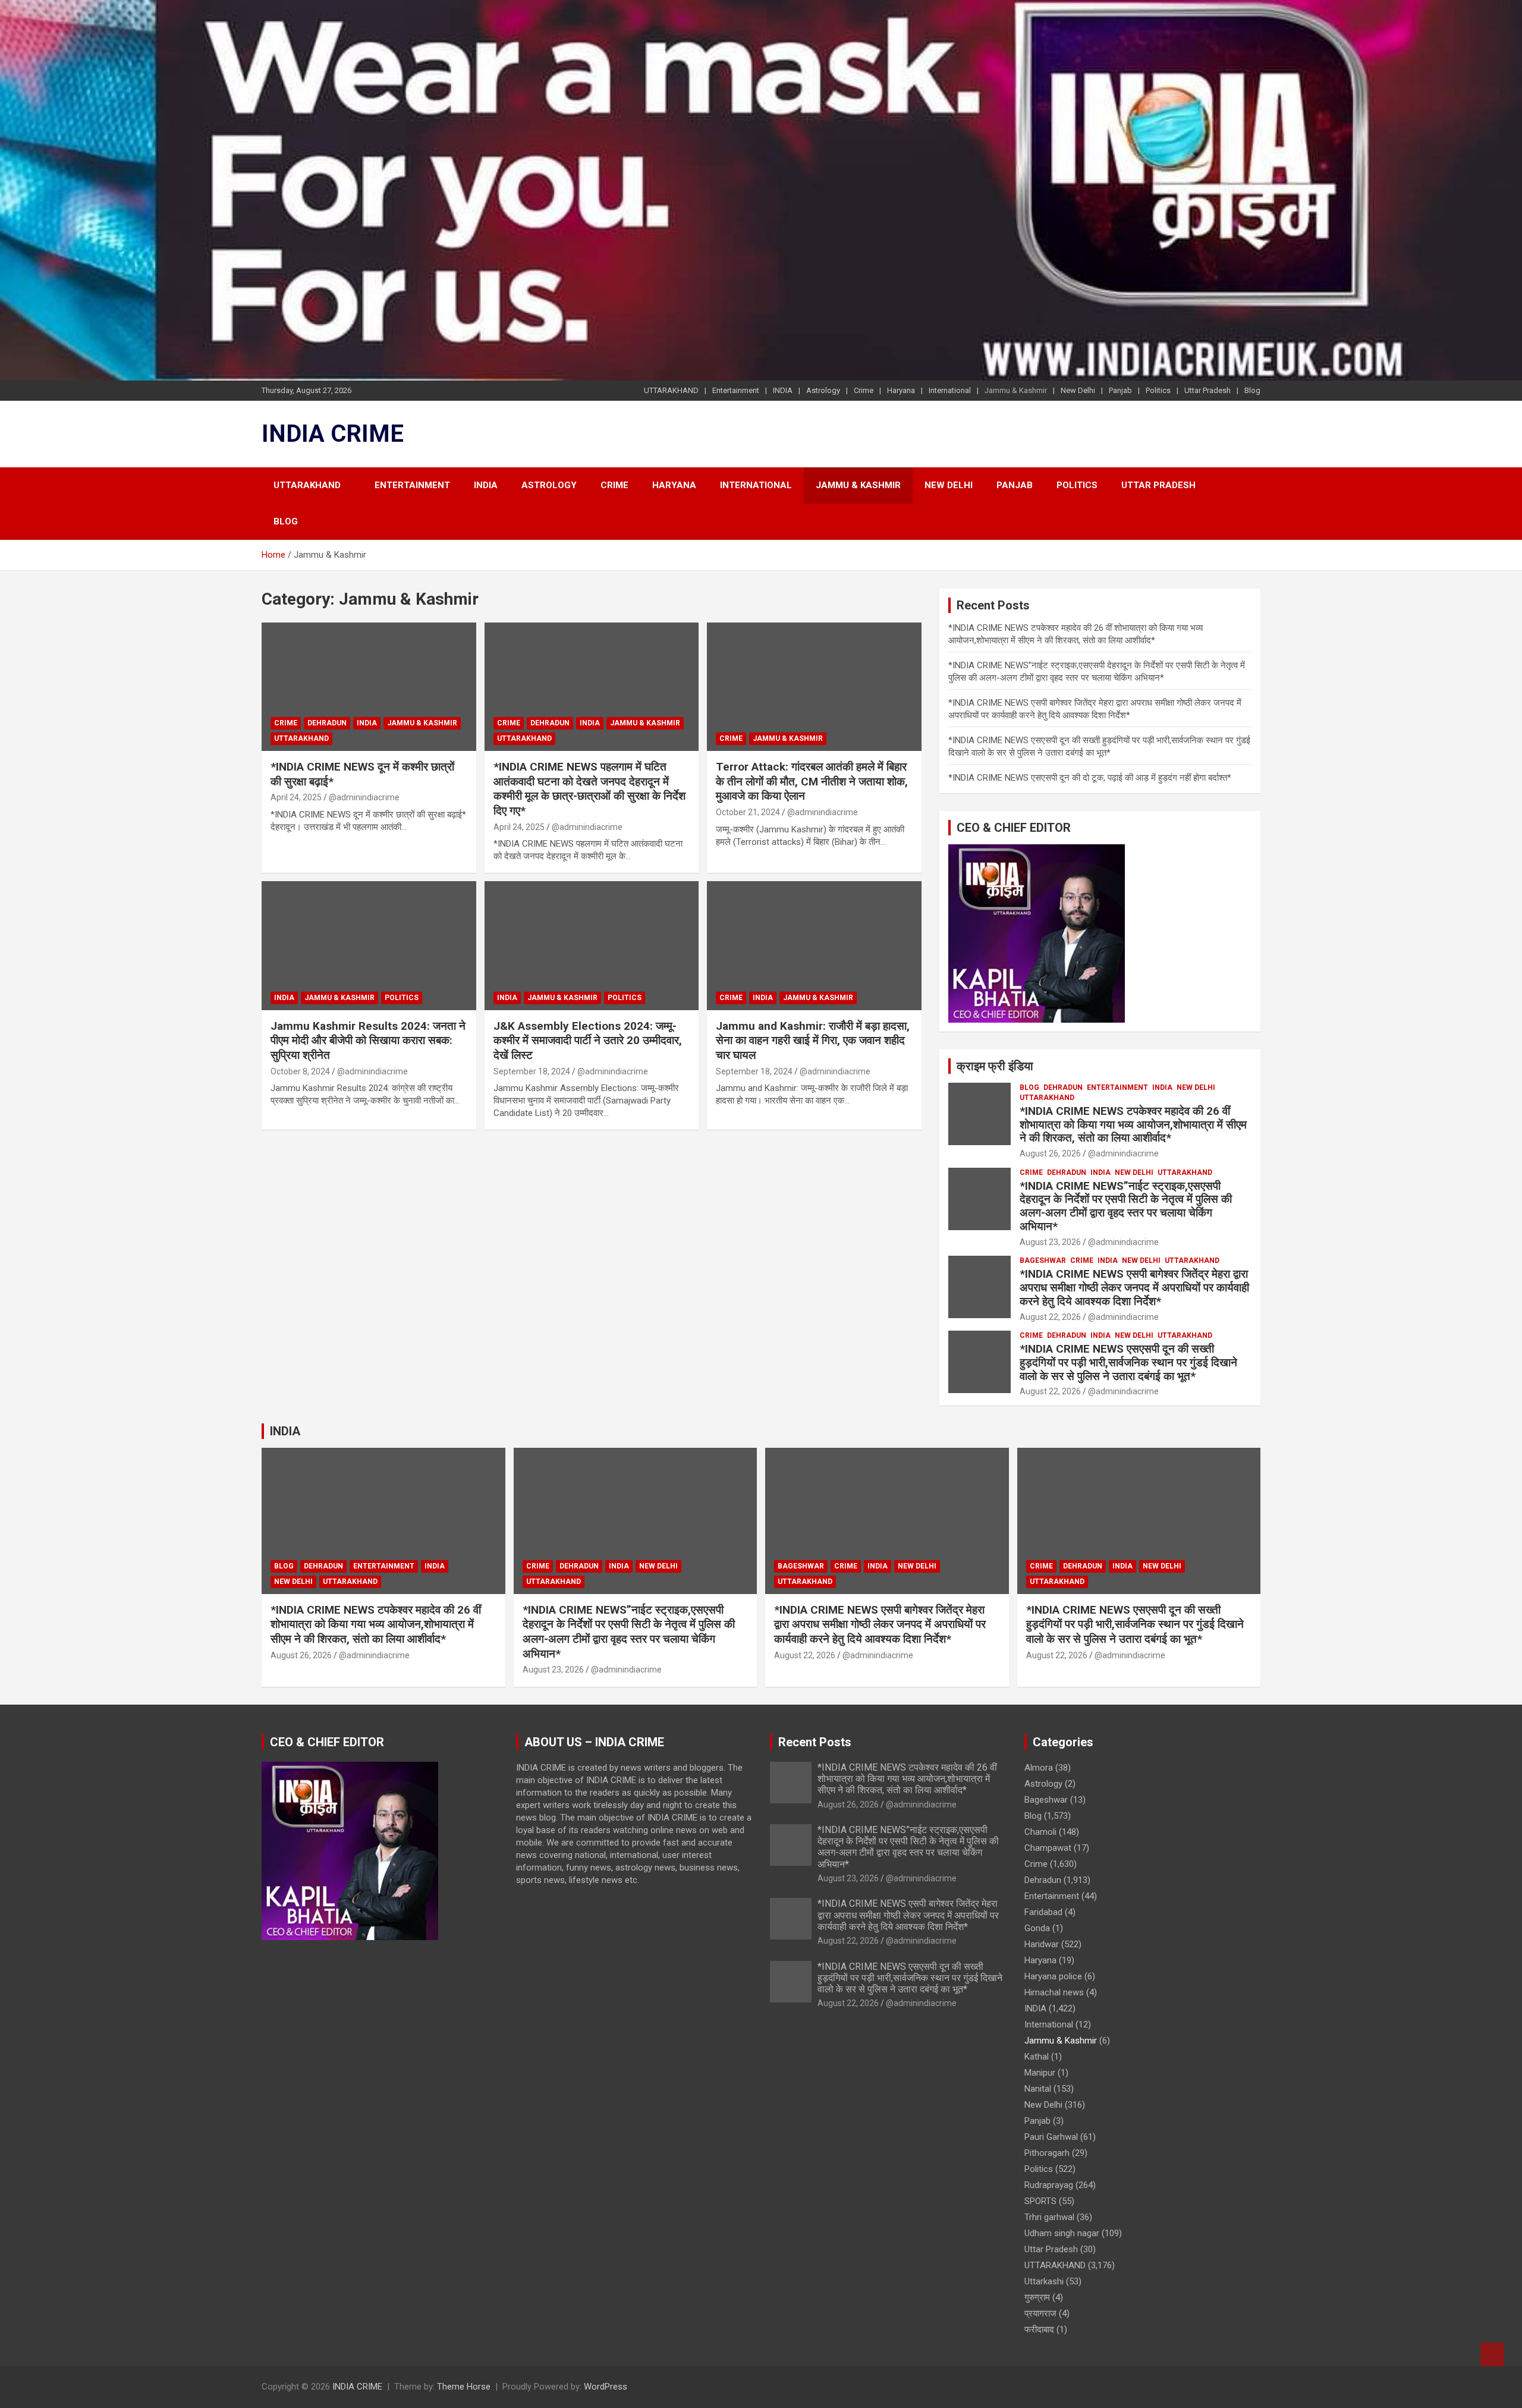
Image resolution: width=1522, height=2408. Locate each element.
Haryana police (1053, 1976)
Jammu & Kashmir (1016, 390)
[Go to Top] (1492, 2354)
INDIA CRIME (333, 434)
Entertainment (736, 390)
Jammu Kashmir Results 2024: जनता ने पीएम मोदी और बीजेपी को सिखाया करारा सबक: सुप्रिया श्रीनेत (368, 1040)
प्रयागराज (1040, 2313)
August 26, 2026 (1050, 1153)
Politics (1158, 390)
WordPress (606, 2387)
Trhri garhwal (1049, 2217)
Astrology (823, 390)
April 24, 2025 (296, 797)
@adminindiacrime (364, 797)
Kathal (1037, 2057)
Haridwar (1042, 1944)
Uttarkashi (1044, 2281)
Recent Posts (815, 1742)
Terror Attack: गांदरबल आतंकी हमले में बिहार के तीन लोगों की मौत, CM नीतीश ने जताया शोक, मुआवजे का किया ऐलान (812, 781)
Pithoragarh (1047, 2153)
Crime (864, 390)
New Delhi (1078, 390)
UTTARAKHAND (671, 390)
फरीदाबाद (1039, 2330)
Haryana (901, 390)
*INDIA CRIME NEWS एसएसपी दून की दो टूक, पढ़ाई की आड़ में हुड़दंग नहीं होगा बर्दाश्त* (1090, 778)
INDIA (783, 390)
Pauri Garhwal (1051, 2137)
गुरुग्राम (1037, 2297)
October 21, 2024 (748, 812)
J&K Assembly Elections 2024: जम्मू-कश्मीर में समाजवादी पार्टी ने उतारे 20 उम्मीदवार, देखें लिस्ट (588, 1040)
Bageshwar (1043, 1260)
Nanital (1038, 2089)
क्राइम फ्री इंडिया (995, 1066)
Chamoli (1040, 1832)
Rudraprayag (1049, 2185)
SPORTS (1040, 2201)
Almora (1039, 1768)
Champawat (1048, 1848)
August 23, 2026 (1050, 1242)
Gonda (1037, 1928)
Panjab (1120, 390)
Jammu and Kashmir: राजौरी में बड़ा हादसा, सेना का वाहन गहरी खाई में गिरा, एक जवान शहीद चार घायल (813, 1040)
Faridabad (1043, 1912)
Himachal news (1054, 1992)
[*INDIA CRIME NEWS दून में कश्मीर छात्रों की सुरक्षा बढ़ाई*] (369, 687)
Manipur (1040, 2073)
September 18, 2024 (532, 1071)
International (950, 390)
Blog (1252, 390)
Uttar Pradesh (1207, 390)
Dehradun (327, 723)
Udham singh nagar (1062, 2233)
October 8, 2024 (300, 1071)
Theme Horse (464, 2387)
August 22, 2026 (1050, 1317)
